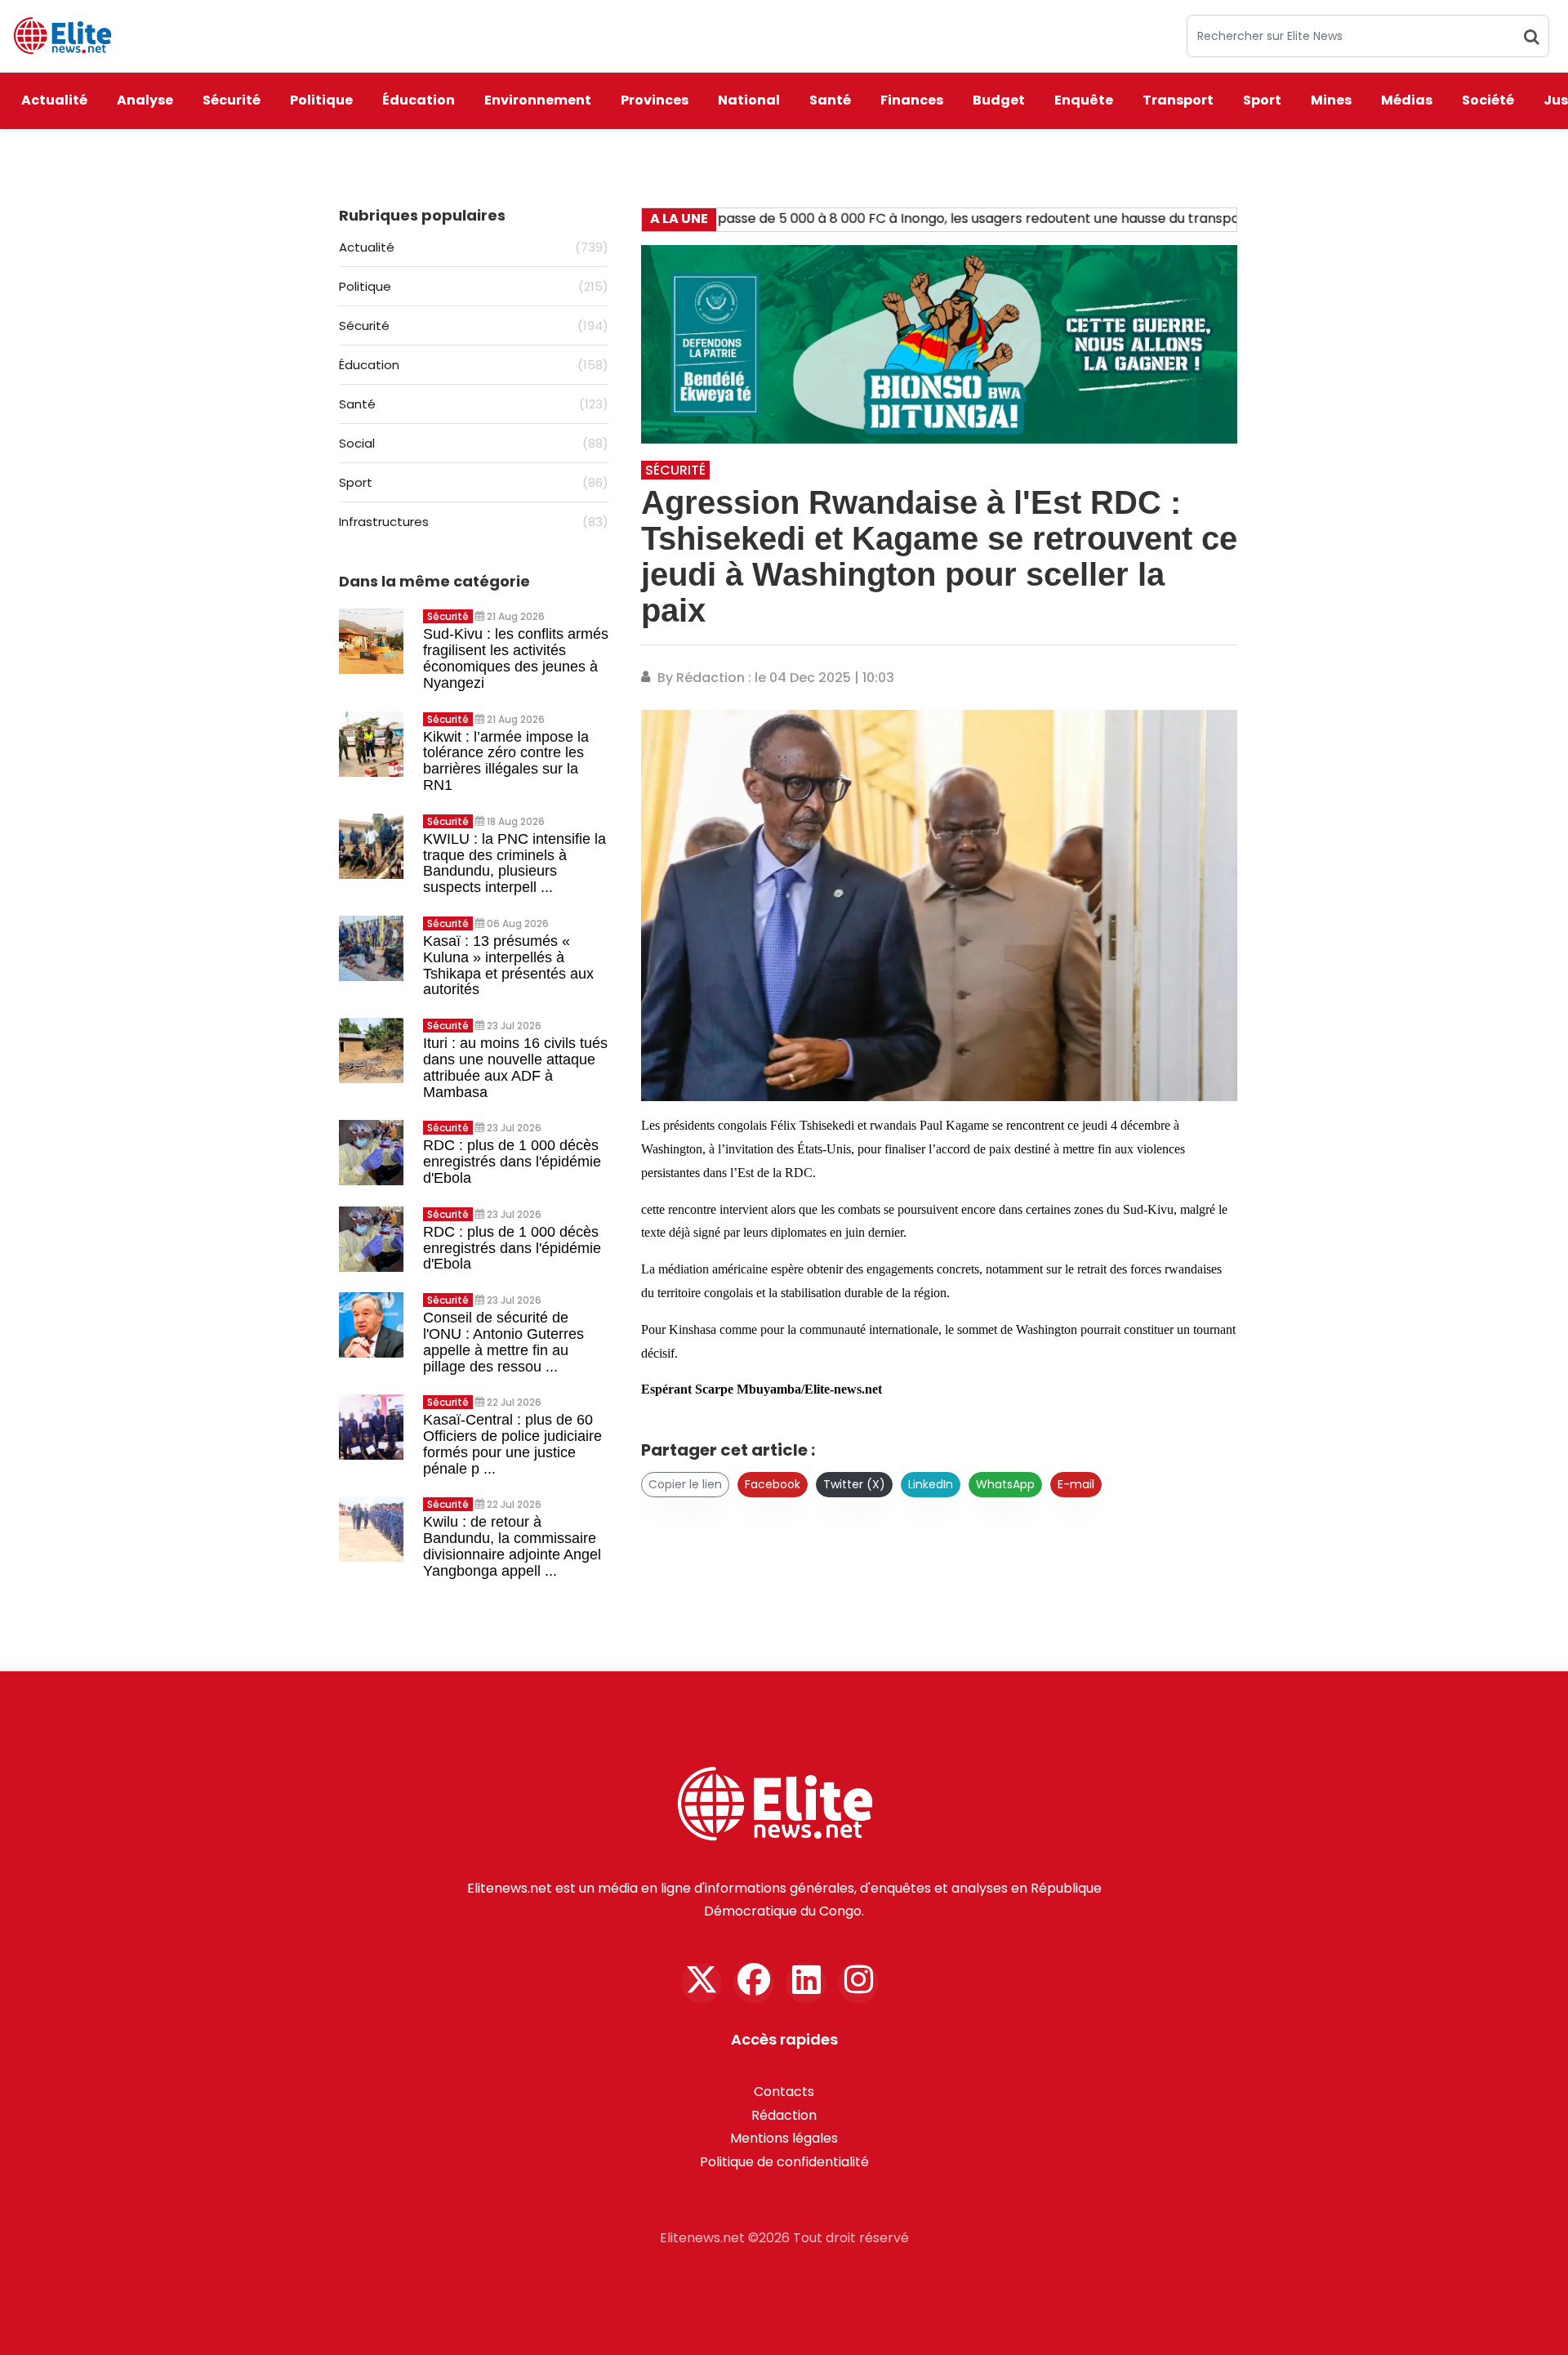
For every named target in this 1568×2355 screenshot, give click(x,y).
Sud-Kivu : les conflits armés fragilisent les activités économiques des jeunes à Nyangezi (516, 658)
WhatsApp (1005, 1484)
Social (474, 443)
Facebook (773, 1484)
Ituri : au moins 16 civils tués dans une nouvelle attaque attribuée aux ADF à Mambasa (515, 1067)
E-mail (1076, 1484)
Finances (912, 100)
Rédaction (784, 2115)
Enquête (1084, 100)
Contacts (784, 2092)
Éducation (419, 100)
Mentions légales (784, 2138)
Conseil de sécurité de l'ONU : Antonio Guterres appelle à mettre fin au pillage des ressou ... (503, 1342)
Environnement (538, 100)
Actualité (54, 100)
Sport (1262, 100)
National (749, 100)
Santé (830, 100)
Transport (1178, 100)
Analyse (145, 100)
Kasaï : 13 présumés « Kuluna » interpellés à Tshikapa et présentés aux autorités (508, 965)
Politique (321, 100)
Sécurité (232, 100)
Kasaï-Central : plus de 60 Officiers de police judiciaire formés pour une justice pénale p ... (512, 1444)
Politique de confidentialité (784, 2162)
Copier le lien (685, 1484)
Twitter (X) (854, 1484)
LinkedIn (931, 1484)
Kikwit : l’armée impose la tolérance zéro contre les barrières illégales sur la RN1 (506, 761)
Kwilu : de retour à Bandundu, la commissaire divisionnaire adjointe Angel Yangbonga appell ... (512, 1546)
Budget (999, 100)
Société (1488, 100)
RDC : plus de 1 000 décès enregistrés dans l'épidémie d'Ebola (512, 1162)
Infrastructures (474, 522)
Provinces (655, 100)
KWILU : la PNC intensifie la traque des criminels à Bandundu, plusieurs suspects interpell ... (514, 863)
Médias (1407, 100)
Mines (1331, 100)
